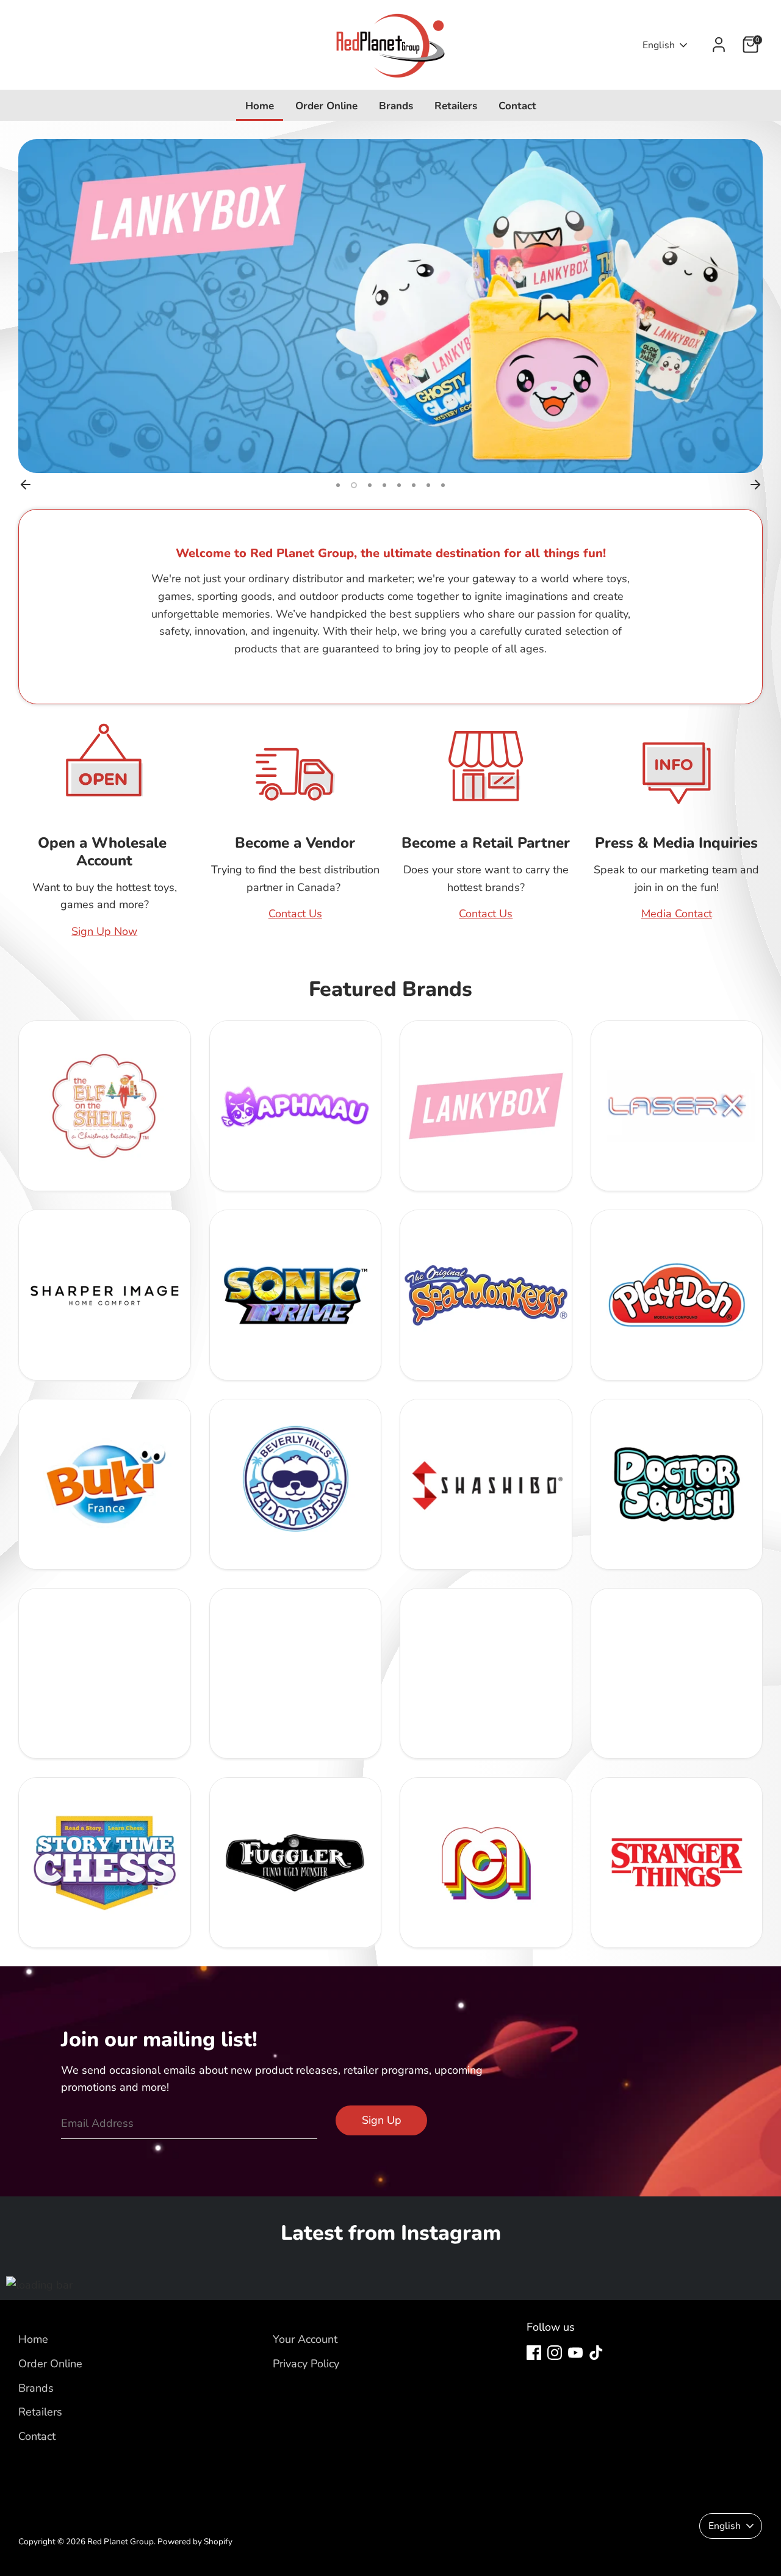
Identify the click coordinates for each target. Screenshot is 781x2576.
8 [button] (443, 485)
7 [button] (428, 485)
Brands (396, 106)
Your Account (305, 2339)
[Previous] (26, 485)
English (659, 45)
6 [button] (414, 485)
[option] (390, 306)
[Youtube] (575, 2353)
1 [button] (338, 485)
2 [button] (353, 485)
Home (260, 106)
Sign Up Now (104, 931)
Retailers (456, 106)
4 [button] (383, 485)
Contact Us (295, 914)
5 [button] (399, 485)
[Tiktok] (596, 2353)
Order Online (326, 106)
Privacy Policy (306, 2364)
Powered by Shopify (195, 2542)
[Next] (755, 485)
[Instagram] (555, 2353)
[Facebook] (534, 2353)
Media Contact (677, 914)
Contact (517, 106)
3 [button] (367, 485)
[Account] (719, 45)
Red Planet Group (121, 2542)
